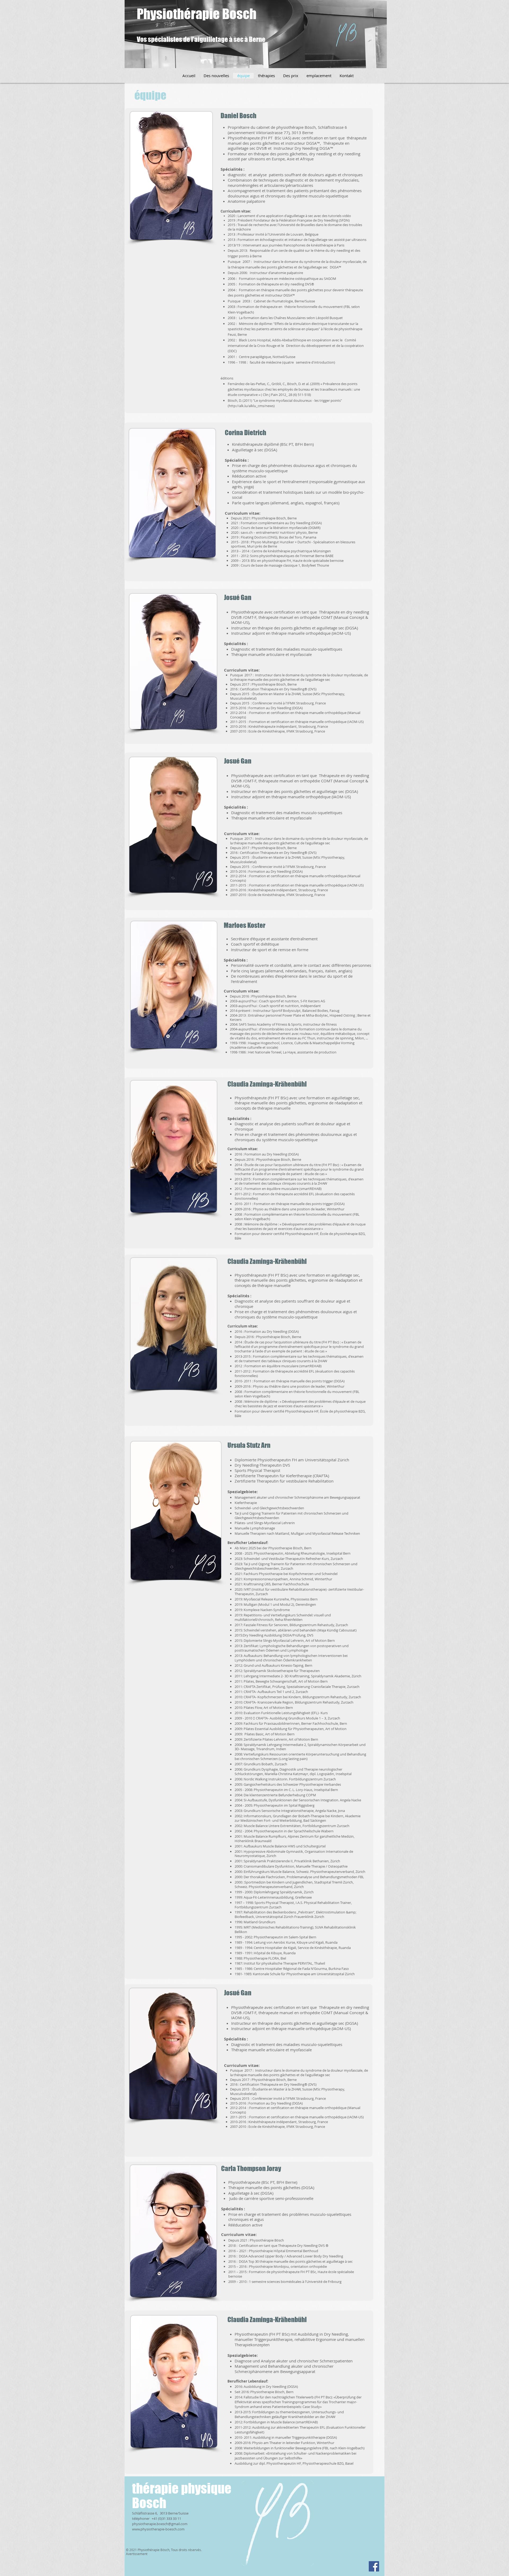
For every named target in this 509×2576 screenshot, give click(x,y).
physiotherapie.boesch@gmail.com (160, 2524)
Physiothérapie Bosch (197, 14)
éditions (227, 378)
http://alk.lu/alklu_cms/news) (252, 406)
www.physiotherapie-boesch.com (158, 2529)
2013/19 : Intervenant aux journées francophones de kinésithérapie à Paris (286, 245)
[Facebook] (374, 2566)
